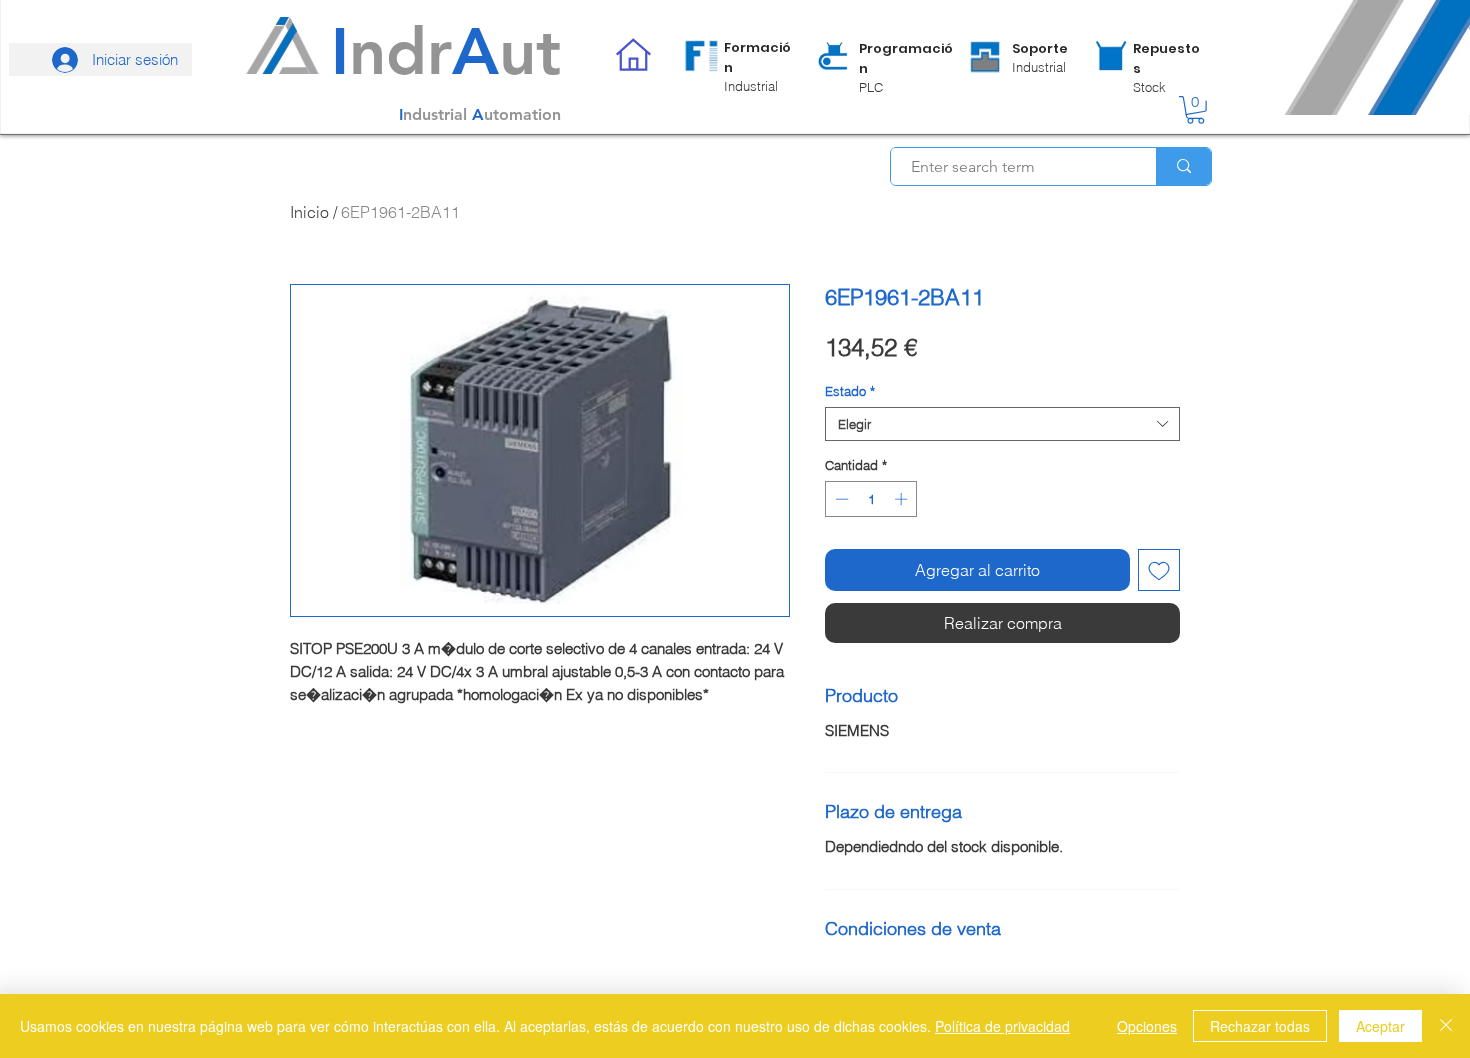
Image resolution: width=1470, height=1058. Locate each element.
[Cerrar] (1446, 1026)
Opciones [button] (1147, 1026)
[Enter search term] (1183, 166)
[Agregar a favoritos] (1159, 570)
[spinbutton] (871, 499)
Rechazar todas (1260, 1026)
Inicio (309, 212)
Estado (850, 391)
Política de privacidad (1002, 1026)
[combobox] (1002, 424)
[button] (1195, 110)
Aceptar (1380, 1026)
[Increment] (903, 499)
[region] (739, 66)
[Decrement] (840, 499)
